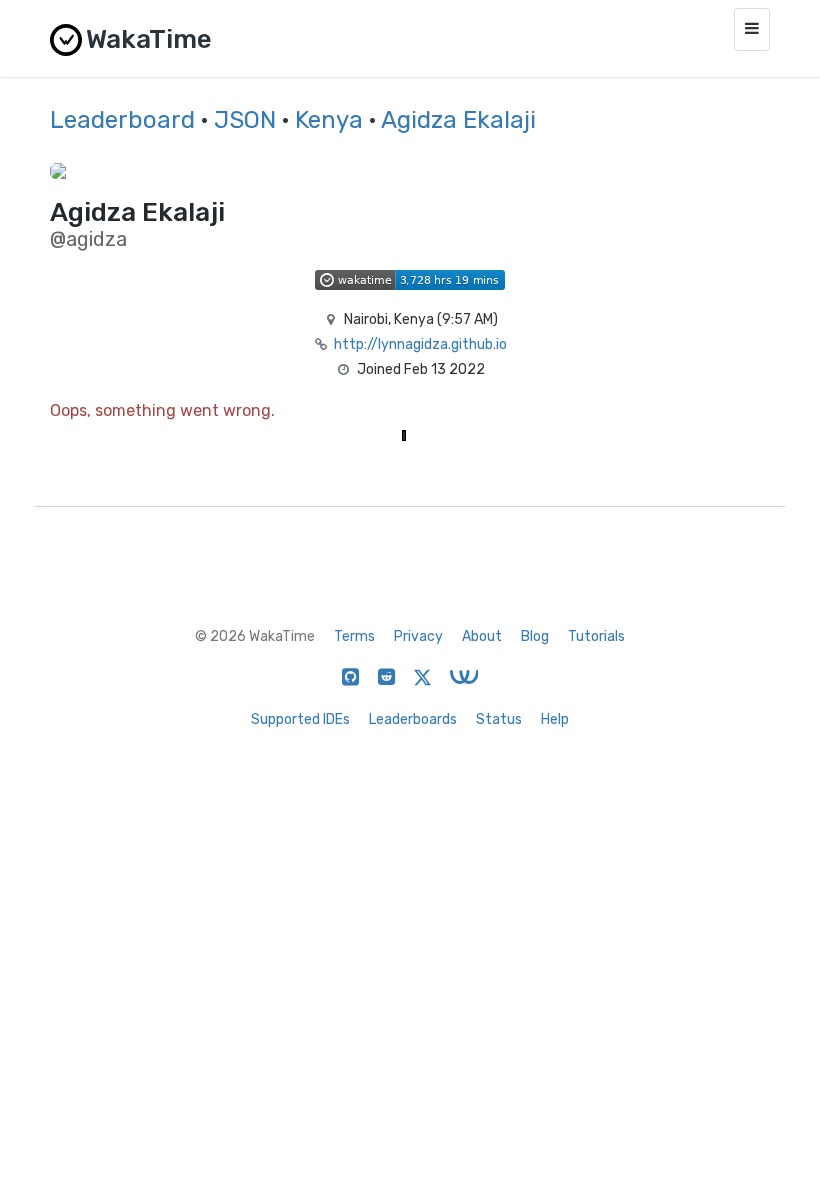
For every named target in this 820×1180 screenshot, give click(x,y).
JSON (245, 120)
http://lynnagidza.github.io (420, 344)
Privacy (418, 636)
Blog (535, 636)
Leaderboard (122, 120)
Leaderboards (413, 719)
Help (555, 719)
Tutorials (596, 636)
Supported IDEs (300, 719)
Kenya (329, 120)
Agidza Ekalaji (458, 120)
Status (499, 719)
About (482, 636)
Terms (354, 636)
